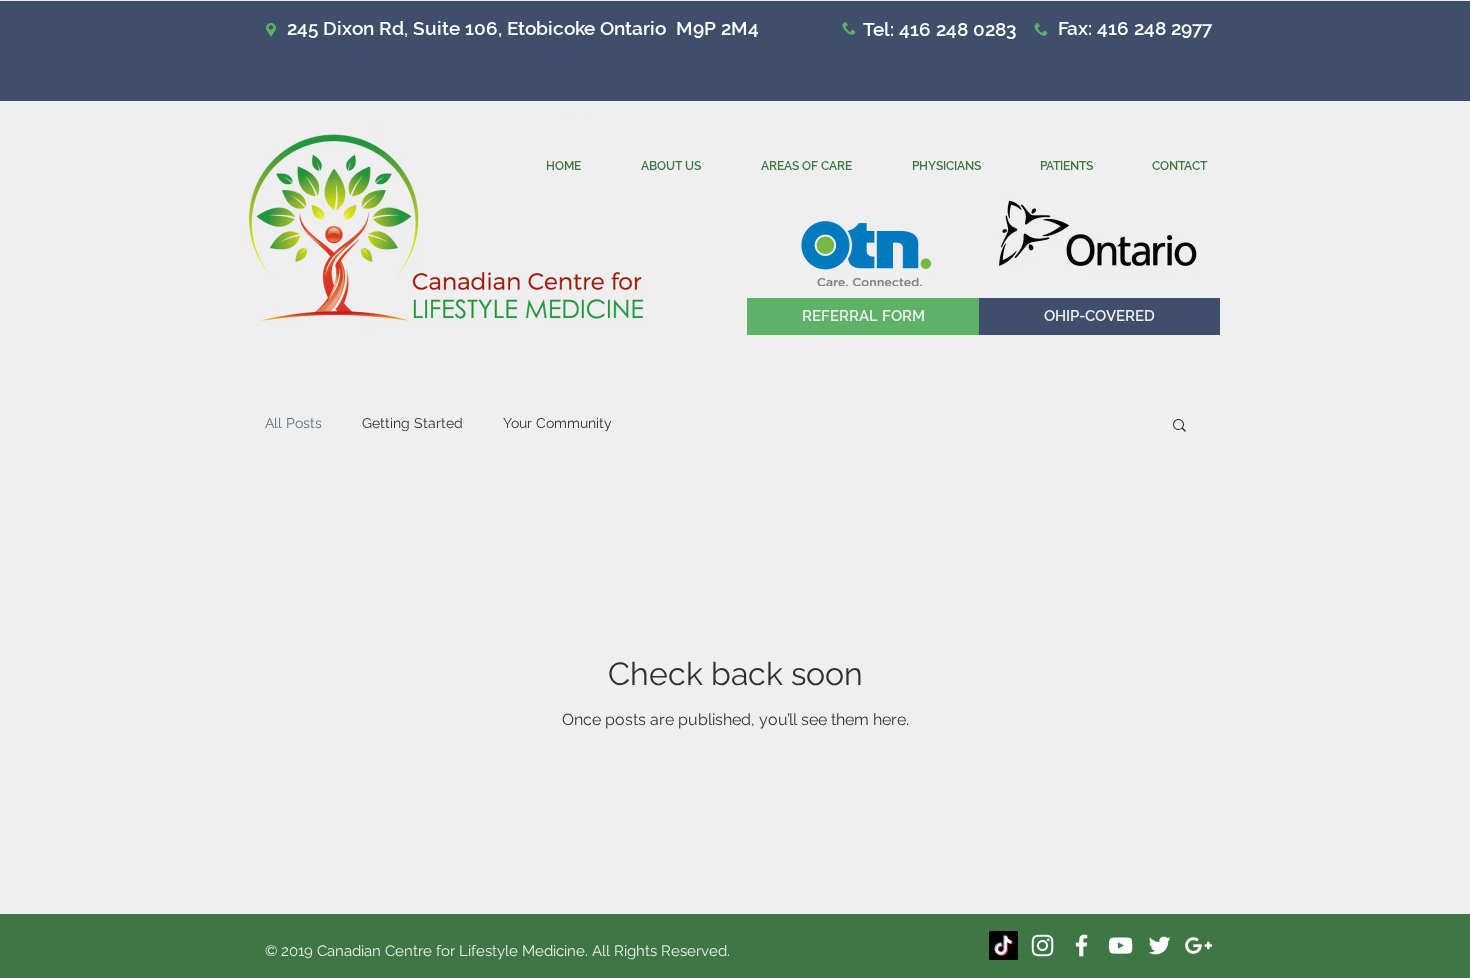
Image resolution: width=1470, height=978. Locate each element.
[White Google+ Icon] (1198, 945)
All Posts (293, 423)
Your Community (557, 423)
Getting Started (412, 423)
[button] (1099, 316)
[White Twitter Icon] (1159, 945)
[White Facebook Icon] (1081, 945)
